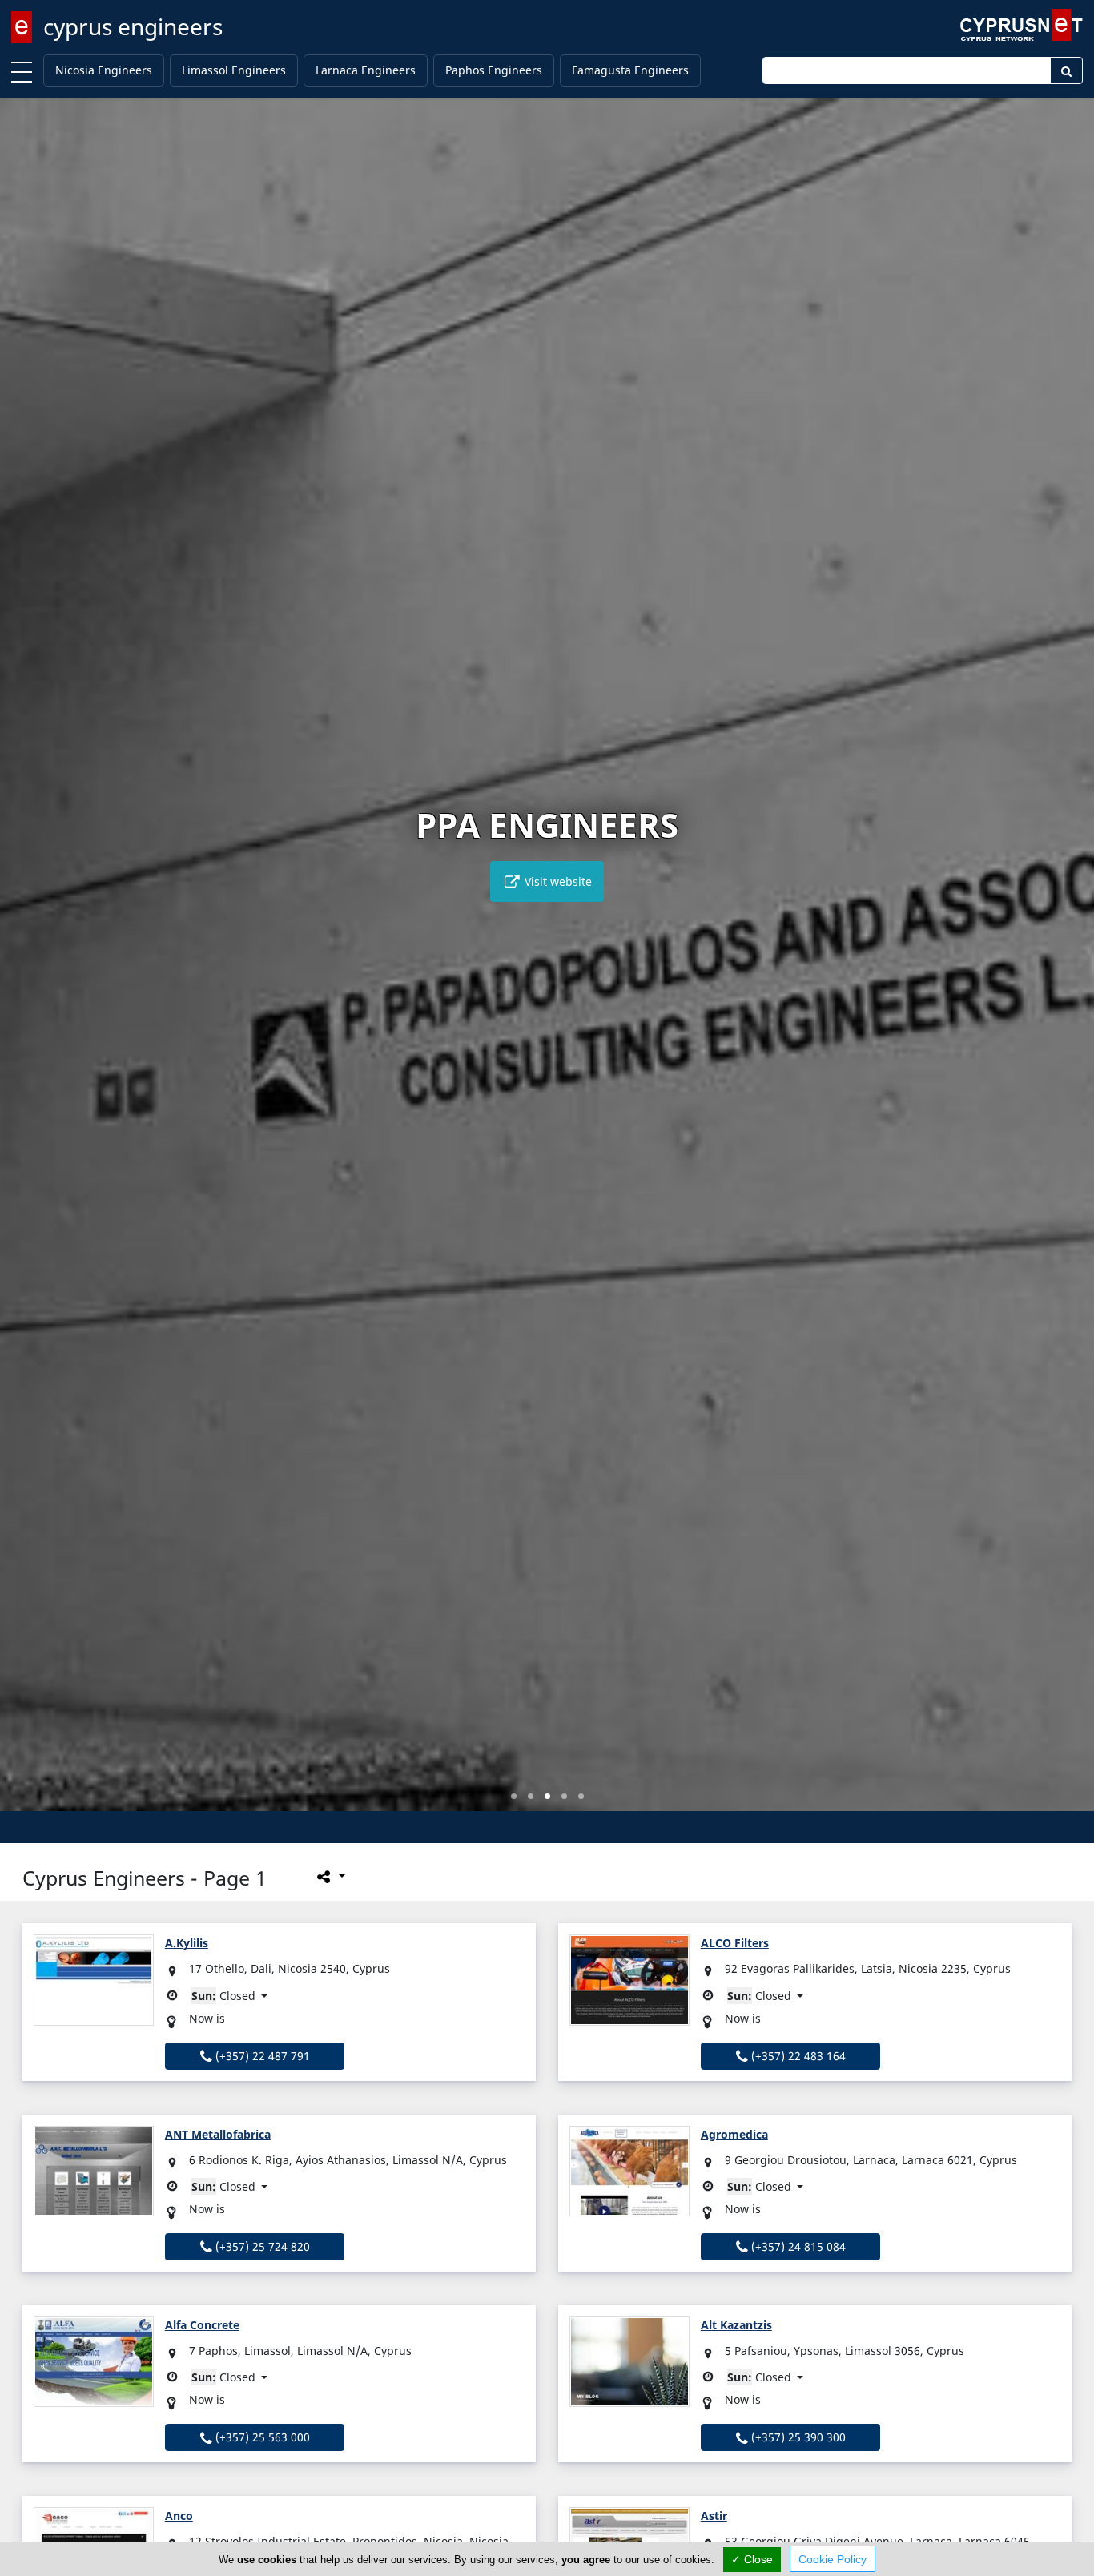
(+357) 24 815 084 (797, 2246)
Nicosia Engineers (104, 70)
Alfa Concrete (202, 2325)
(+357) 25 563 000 (261, 2437)
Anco (179, 2516)
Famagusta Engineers (630, 70)
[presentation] (27, 966)
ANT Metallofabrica (218, 2134)
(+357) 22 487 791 (261, 2056)
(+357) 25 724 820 (261, 2246)
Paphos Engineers (494, 70)
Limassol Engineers (234, 70)
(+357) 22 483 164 (797, 2056)
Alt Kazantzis (736, 2325)
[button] (514, 1796)
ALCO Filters (735, 1943)
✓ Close (752, 2559)
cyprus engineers (133, 26)
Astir (714, 2516)
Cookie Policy (833, 2559)
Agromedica (734, 2134)
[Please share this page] (330, 1877)
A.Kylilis (187, 1943)
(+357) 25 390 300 (797, 2437)
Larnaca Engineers (366, 70)
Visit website (557, 881)
